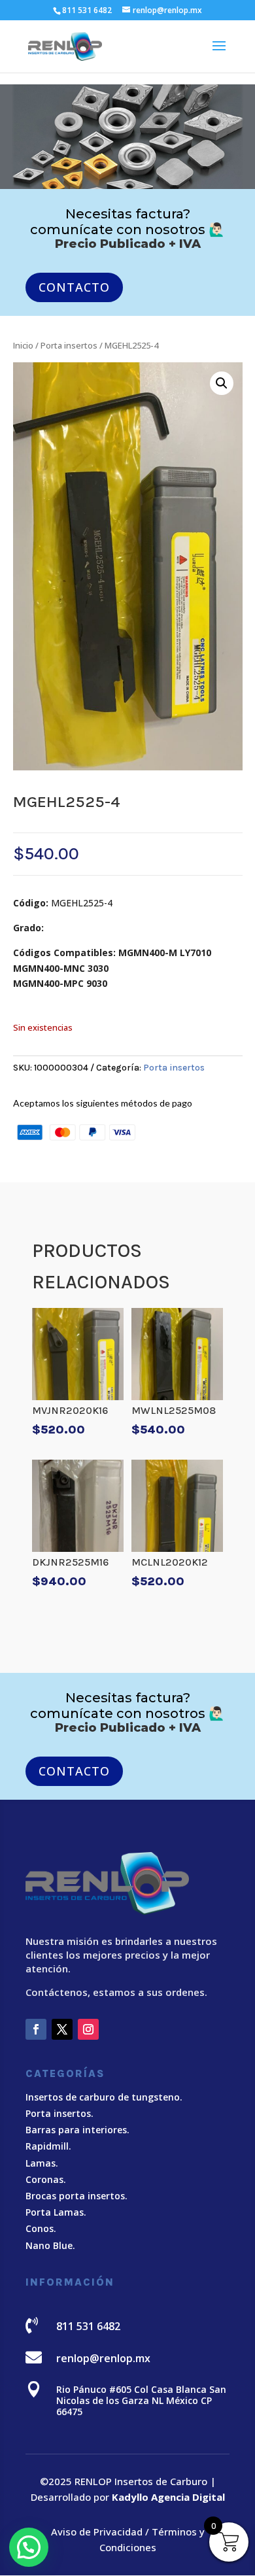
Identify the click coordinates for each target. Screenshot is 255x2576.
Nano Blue (49, 2245)
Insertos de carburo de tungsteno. (104, 2097)
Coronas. (46, 2179)
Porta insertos (69, 345)
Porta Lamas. (56, 2212)
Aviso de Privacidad (97, 2532)
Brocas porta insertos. (76, 2196)
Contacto (74, 287)
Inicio (23, 345)
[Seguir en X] (62, 2029)
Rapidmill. (48, 2146)
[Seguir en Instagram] (88, 2029)
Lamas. (42, 2163)
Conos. (41, 2228)
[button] (222, 383)
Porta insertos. (59, 2113)
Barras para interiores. (77, 2130)
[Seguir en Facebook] (36, 2029)
